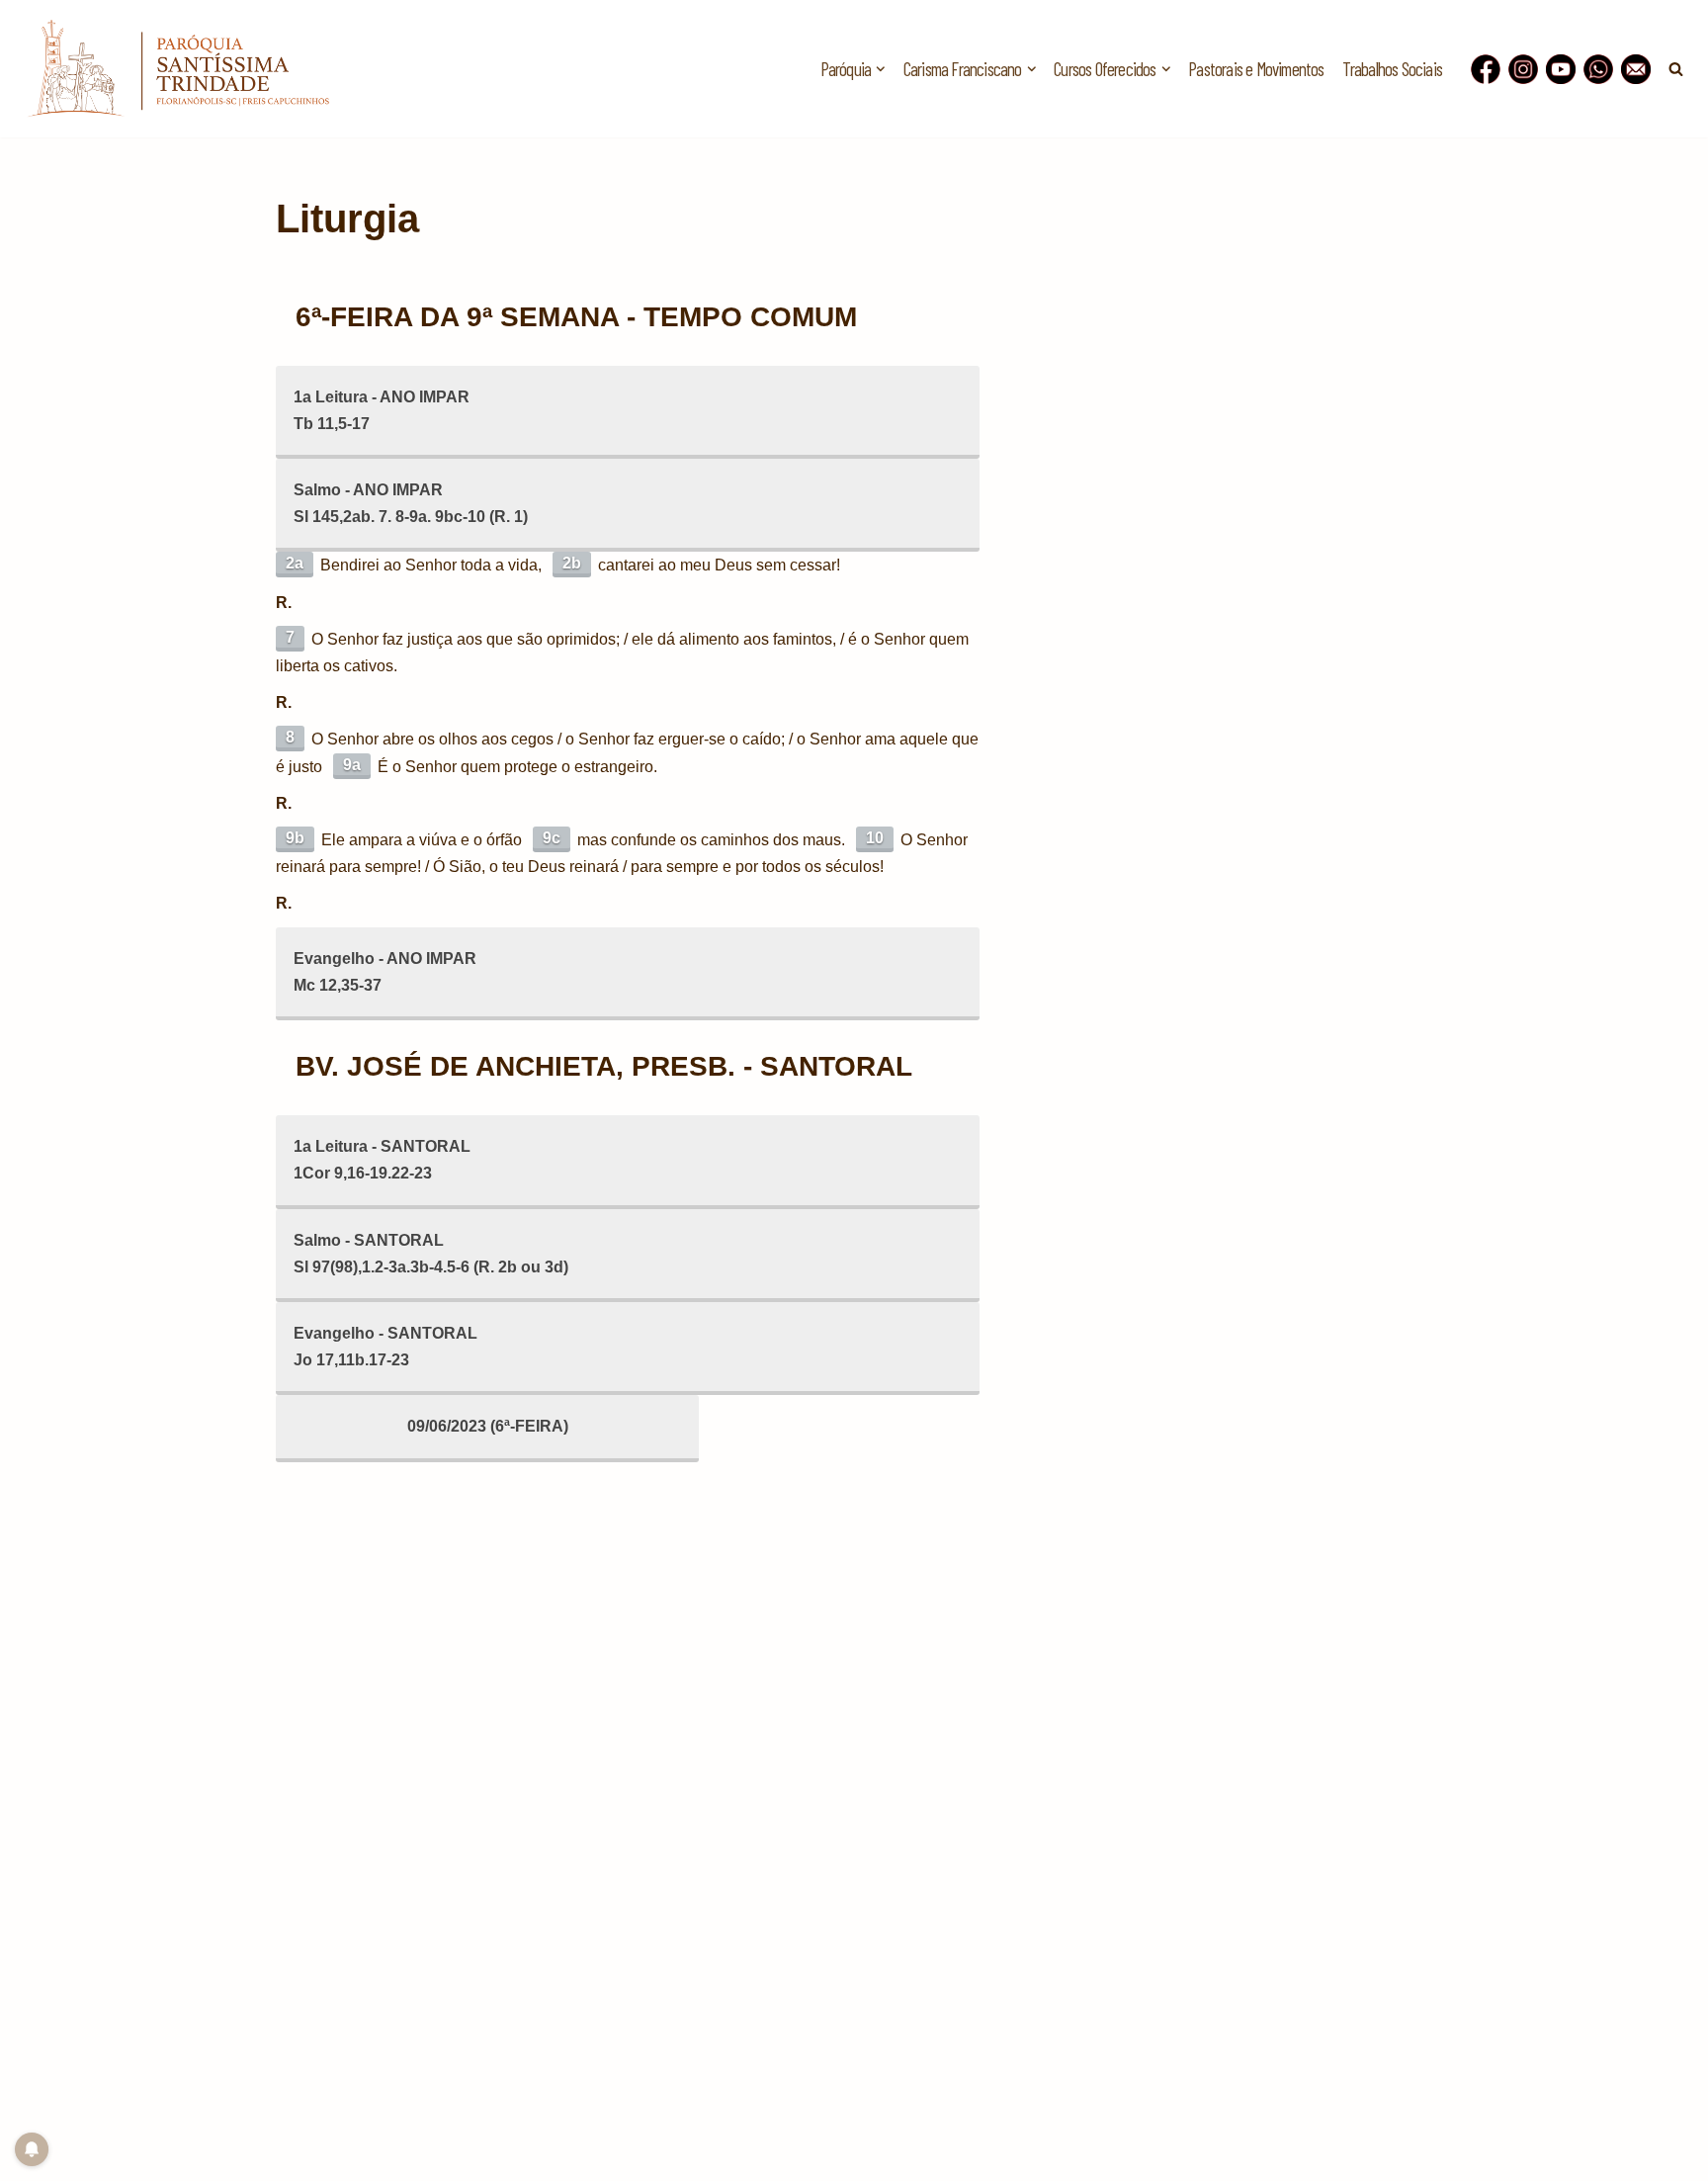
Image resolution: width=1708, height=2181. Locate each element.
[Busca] (1676, 69)
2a (295, 563)
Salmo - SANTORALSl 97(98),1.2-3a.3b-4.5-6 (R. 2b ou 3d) (431, 1254)
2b (572, 563)
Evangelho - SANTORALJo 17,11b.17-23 (385, 1347)
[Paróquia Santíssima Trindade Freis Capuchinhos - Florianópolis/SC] (178, 69)
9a (352, 765)
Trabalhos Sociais (1392, 69)
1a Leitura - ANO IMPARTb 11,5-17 (382, 410)
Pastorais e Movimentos (1256, 69)
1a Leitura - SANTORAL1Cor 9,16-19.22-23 (382, 1160)
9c (552, 838)
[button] (881, 69)
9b (295, 838)
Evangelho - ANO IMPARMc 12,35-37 (385, 972)
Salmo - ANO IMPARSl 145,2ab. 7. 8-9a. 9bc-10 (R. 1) (411, 503)
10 (875, 838)
